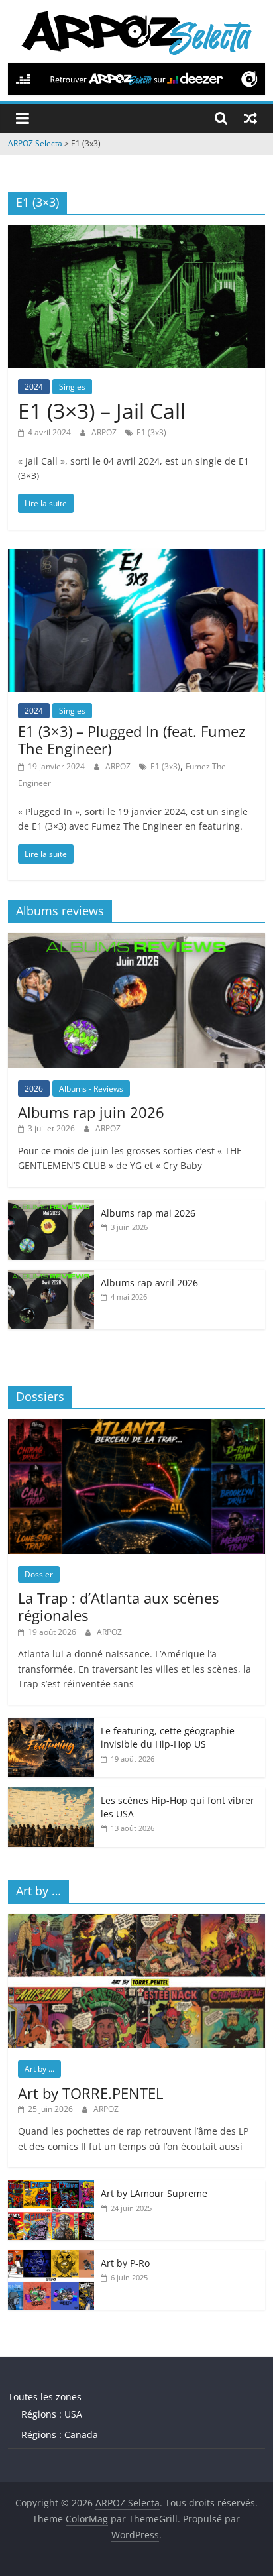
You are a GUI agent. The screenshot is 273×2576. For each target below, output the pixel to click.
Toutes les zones (45, 2397)
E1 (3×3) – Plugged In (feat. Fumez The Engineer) (132, 740)
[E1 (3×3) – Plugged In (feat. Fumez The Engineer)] (136, 557)
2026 (34, 1089)
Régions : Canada (60, 2435)
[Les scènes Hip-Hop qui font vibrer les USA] (51, 1794)
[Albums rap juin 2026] (136, 940)
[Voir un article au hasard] (250, 118)
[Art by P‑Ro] (51, 2257)
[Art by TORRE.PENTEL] (136, 1921)
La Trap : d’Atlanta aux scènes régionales (118, 1606)
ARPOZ (105, 432)
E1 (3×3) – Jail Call (102, 411)
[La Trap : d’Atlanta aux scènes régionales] (136, 1426)
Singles (72, 387)
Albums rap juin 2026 (91, 1112)
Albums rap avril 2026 (149, 1283)
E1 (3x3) (151, 432)
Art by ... (39, 2069)
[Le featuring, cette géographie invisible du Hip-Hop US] (51, 1725)
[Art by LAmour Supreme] (51, 2187)
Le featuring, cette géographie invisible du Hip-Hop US (168, 1737)
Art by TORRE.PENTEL (90, 2093)
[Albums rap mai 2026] (51, 1207)
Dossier (39, 1574)
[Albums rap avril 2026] (51, 1277)
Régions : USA (52, 2414)
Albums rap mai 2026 (148, 1213)
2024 (34, 387)
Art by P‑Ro (125, 2263)
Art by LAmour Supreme (154, 2193)
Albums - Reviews (91, 1089)
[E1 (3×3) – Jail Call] (136, 233)
